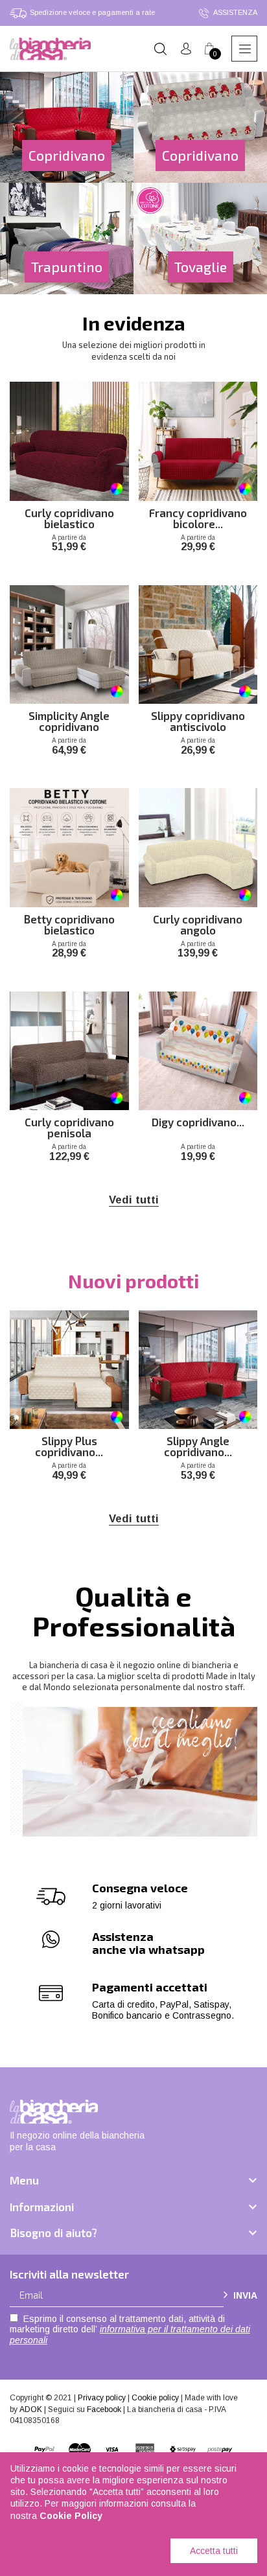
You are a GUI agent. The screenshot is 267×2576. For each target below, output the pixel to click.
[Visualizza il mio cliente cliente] (186, 49)
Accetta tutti (214, 2551)
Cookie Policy (71, 2516)
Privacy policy (102, 2398)
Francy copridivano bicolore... (198, 517)
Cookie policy (155, 2398)
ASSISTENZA (235, 12)
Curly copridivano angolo (198, 923)
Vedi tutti (134, 1200)
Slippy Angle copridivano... (198, 1445)
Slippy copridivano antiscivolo (198, 720)
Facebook (104, 2409)
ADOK (31, 2409)
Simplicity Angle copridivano (69, 720)
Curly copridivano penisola (69, 1126)
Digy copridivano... (198, 1122)
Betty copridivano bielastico (69, 923)
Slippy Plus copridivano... (69, 1445)
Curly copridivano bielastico (69, 517)
